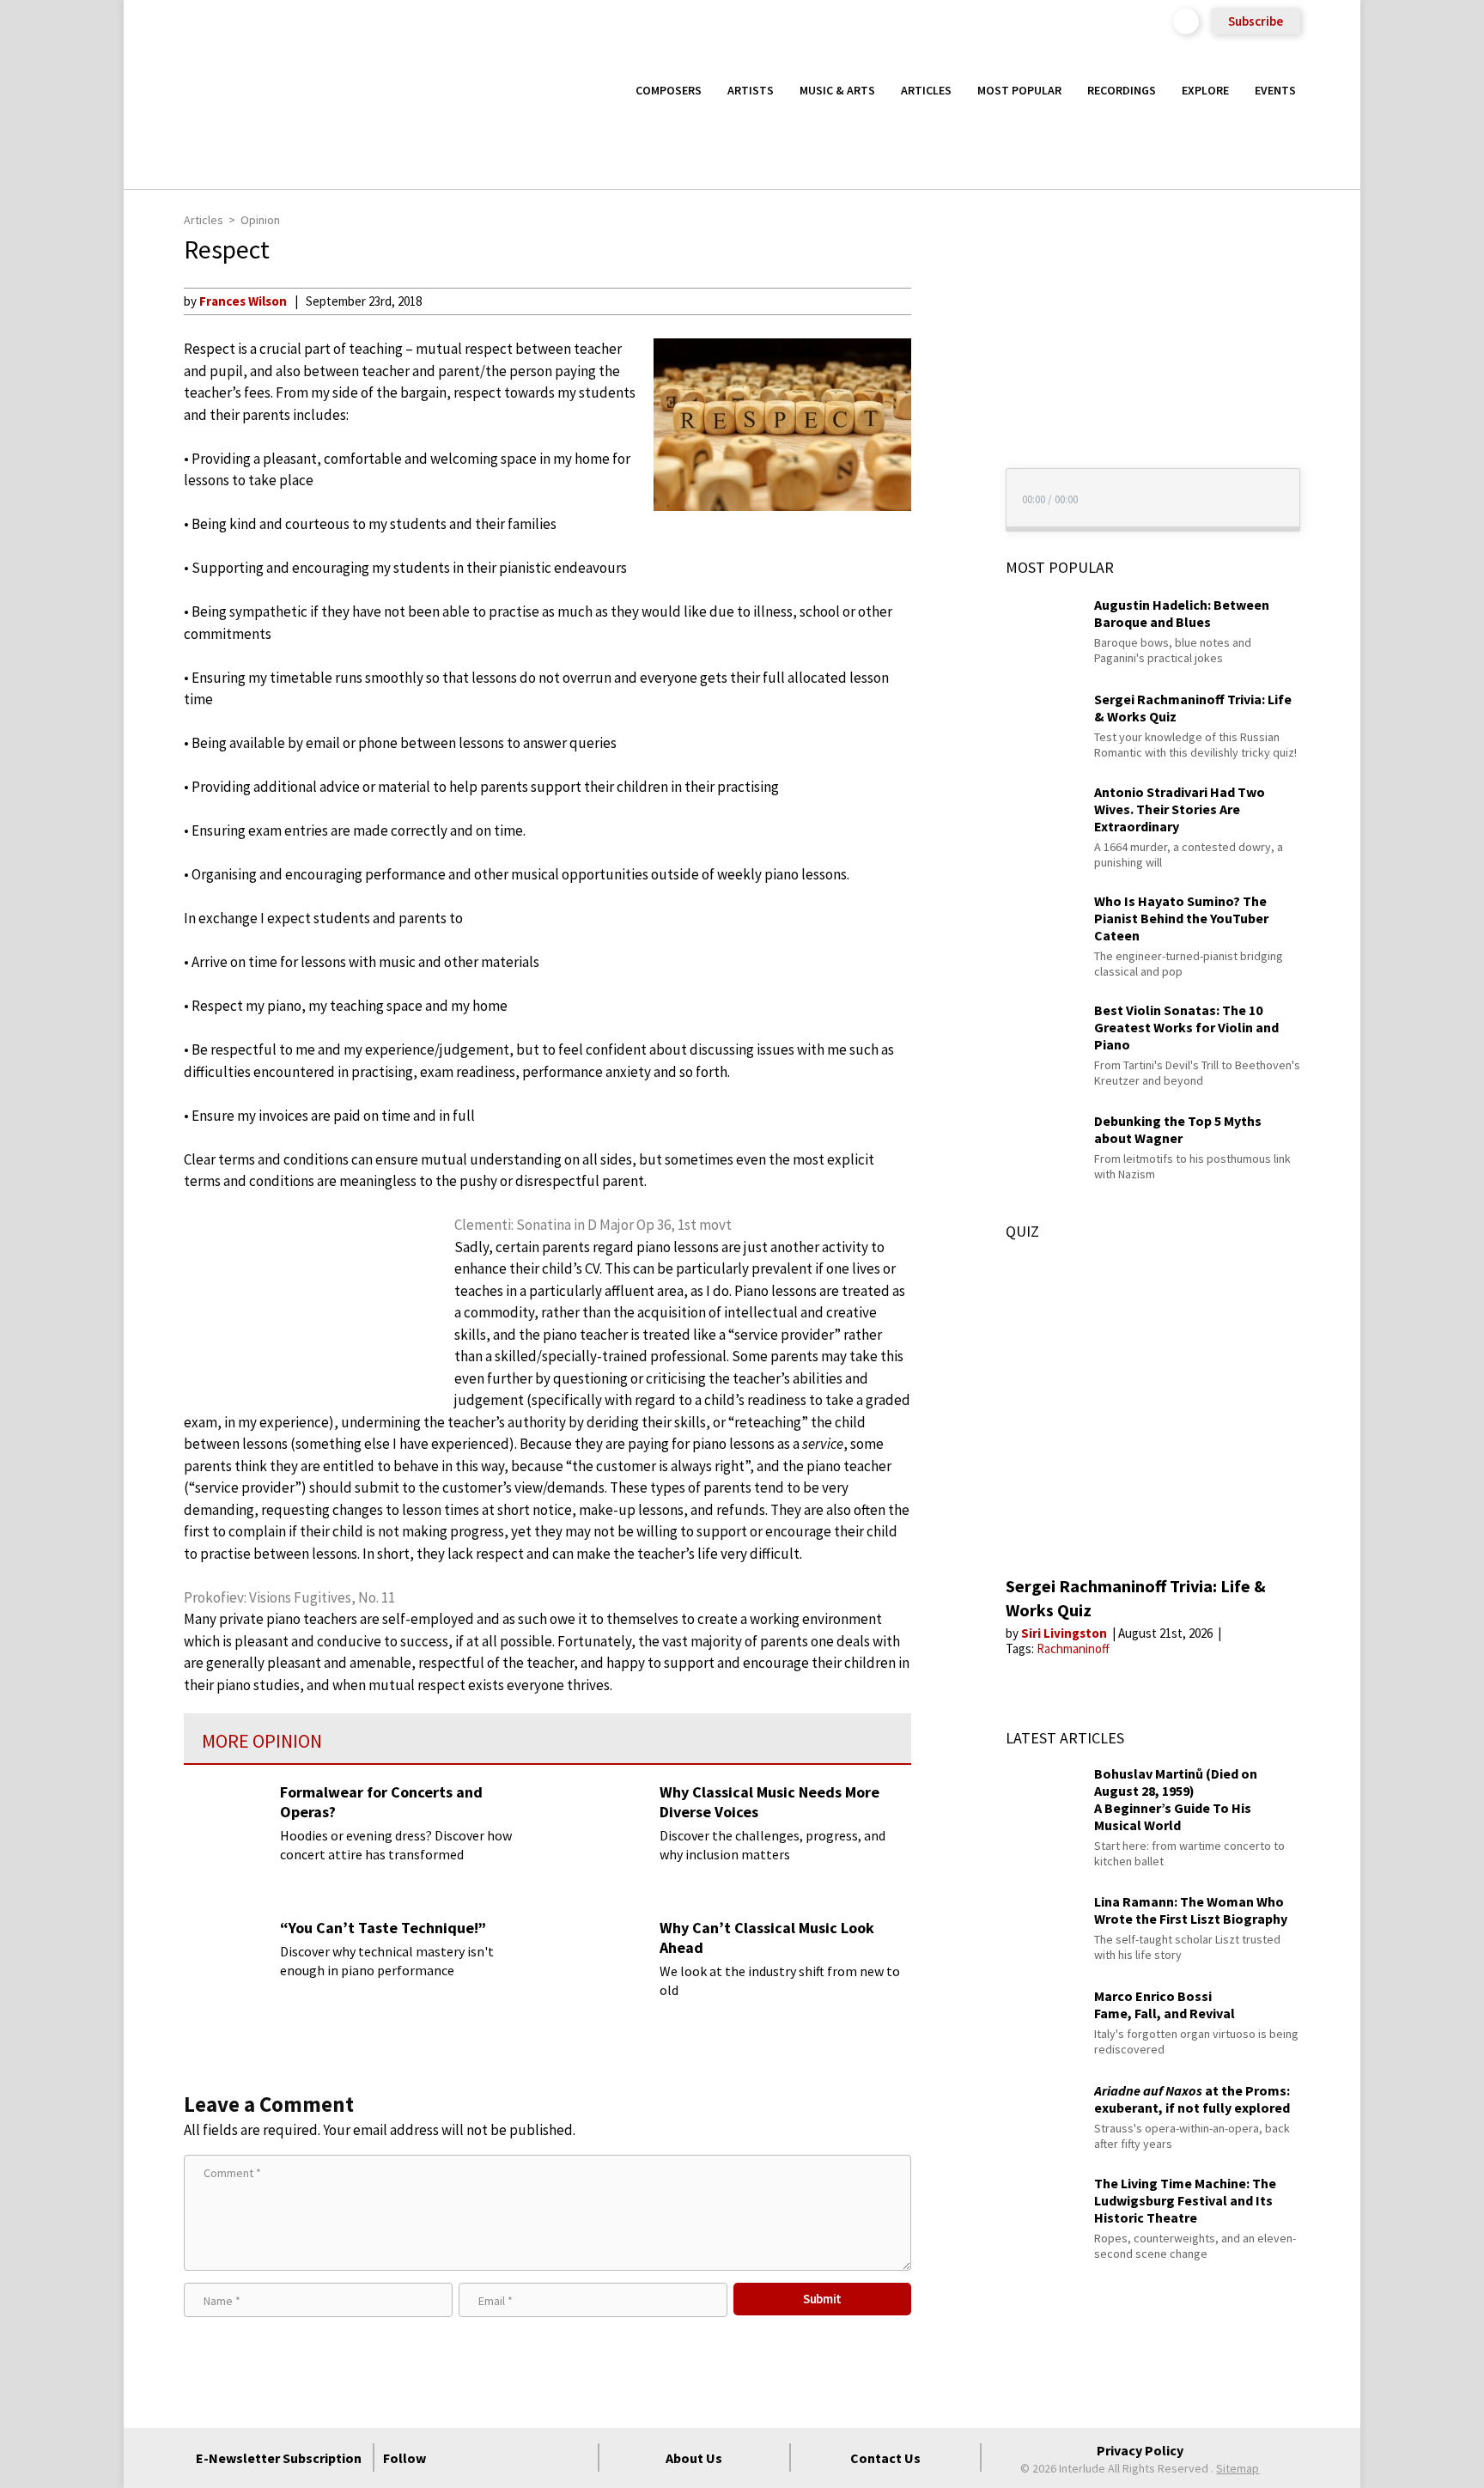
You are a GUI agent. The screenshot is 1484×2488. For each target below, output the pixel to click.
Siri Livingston (1065, 1633)
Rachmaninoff (1073, 1649)
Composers (669, 90)
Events (1275, 90)
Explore (1205, 90)
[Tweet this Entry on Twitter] (943, 384)
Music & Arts (837, 90)
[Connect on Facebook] (453, 2458)
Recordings (1122, 90)
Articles (926, 90)
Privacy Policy (1140, 2450)
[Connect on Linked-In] (545, 2458)
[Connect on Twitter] (484, 2458)
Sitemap (1238, 2468)
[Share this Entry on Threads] (943, 440)
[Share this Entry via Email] (943, 301)
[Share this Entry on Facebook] (943, 356)
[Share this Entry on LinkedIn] (943, 411)
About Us (694, 2458)
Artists (751, 90)
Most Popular (1019, 90)
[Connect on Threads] (576, 2458)
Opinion (260, 220)
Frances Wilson (243, 301)
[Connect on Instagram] (514, 2458)
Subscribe (1256, 21)
